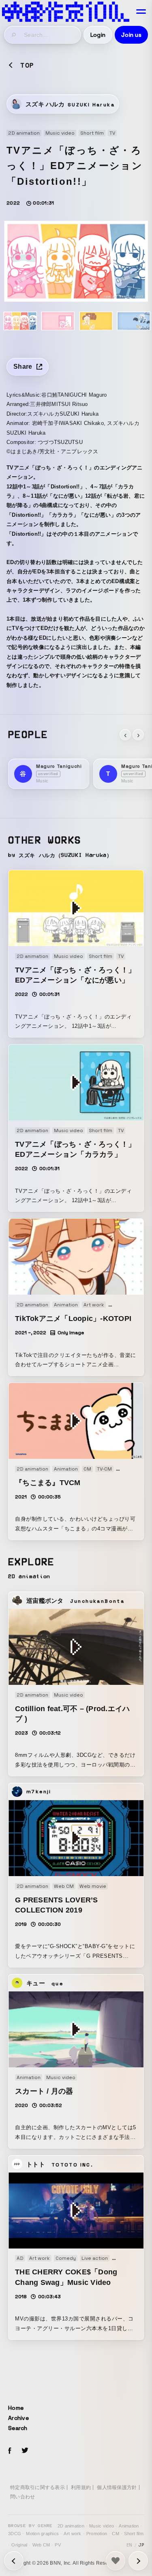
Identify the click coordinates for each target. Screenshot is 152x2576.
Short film (134, 2534)
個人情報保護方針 (117, 2487)
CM (116, 2534)
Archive (18, 2418)
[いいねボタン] (116, 2561)
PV (58, 2545)
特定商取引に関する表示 (37, 2487)
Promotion (97, 2534)
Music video (102, 2526)
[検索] (14, 35)
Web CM (41, 2545)
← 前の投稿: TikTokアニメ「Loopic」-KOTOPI (138, 2561)
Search (18, 2428)
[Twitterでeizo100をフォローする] (25, 2452)
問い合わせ (22, 2497)
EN (130, 2545)
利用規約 (81, 2487)
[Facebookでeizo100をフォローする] (10, 2452)
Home (16, 2408)
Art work (72, 2534)
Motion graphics (42, 2534)
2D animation (71, 2526)
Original (19, 2545)
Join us (131, 35)
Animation (129, 2526)
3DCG (15, 2534)
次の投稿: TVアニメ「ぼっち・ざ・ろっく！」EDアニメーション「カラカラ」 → (14, 2561)
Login (98, 35)
